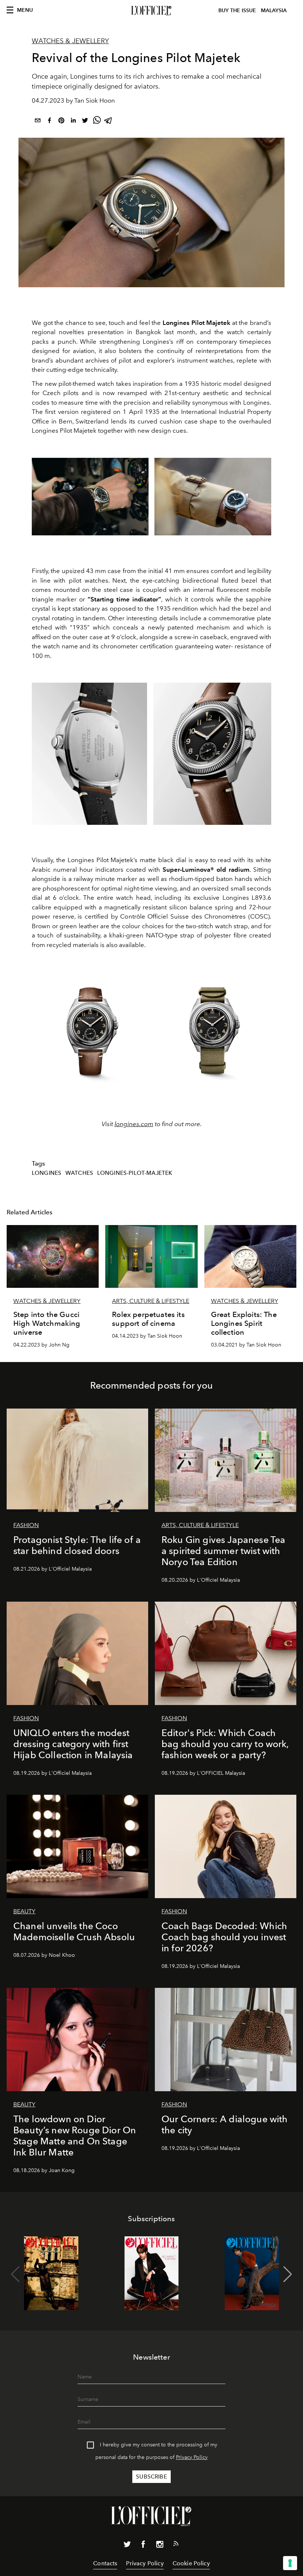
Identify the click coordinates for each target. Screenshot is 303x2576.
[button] (288, 2274)
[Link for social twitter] (127, 2546)
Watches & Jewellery (70, 41)
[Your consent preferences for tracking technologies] (290, 2563)
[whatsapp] (97, 122)
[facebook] (50, 122)
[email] (38, 122)
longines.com (134, 1124)
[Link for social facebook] (143, 2546)
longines (47, 1173)
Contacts (105, 2563)
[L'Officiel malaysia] (151, 11)
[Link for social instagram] (160, 2546)
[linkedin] (73, 122)
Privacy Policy (192, 2457)
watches (79, 1173)
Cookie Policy (191, 2563)
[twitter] (85, 122)
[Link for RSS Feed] (176, 2545)
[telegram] (109, 122)
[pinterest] (61, 122)
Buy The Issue (237, 11)
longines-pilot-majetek (135, 1173)
